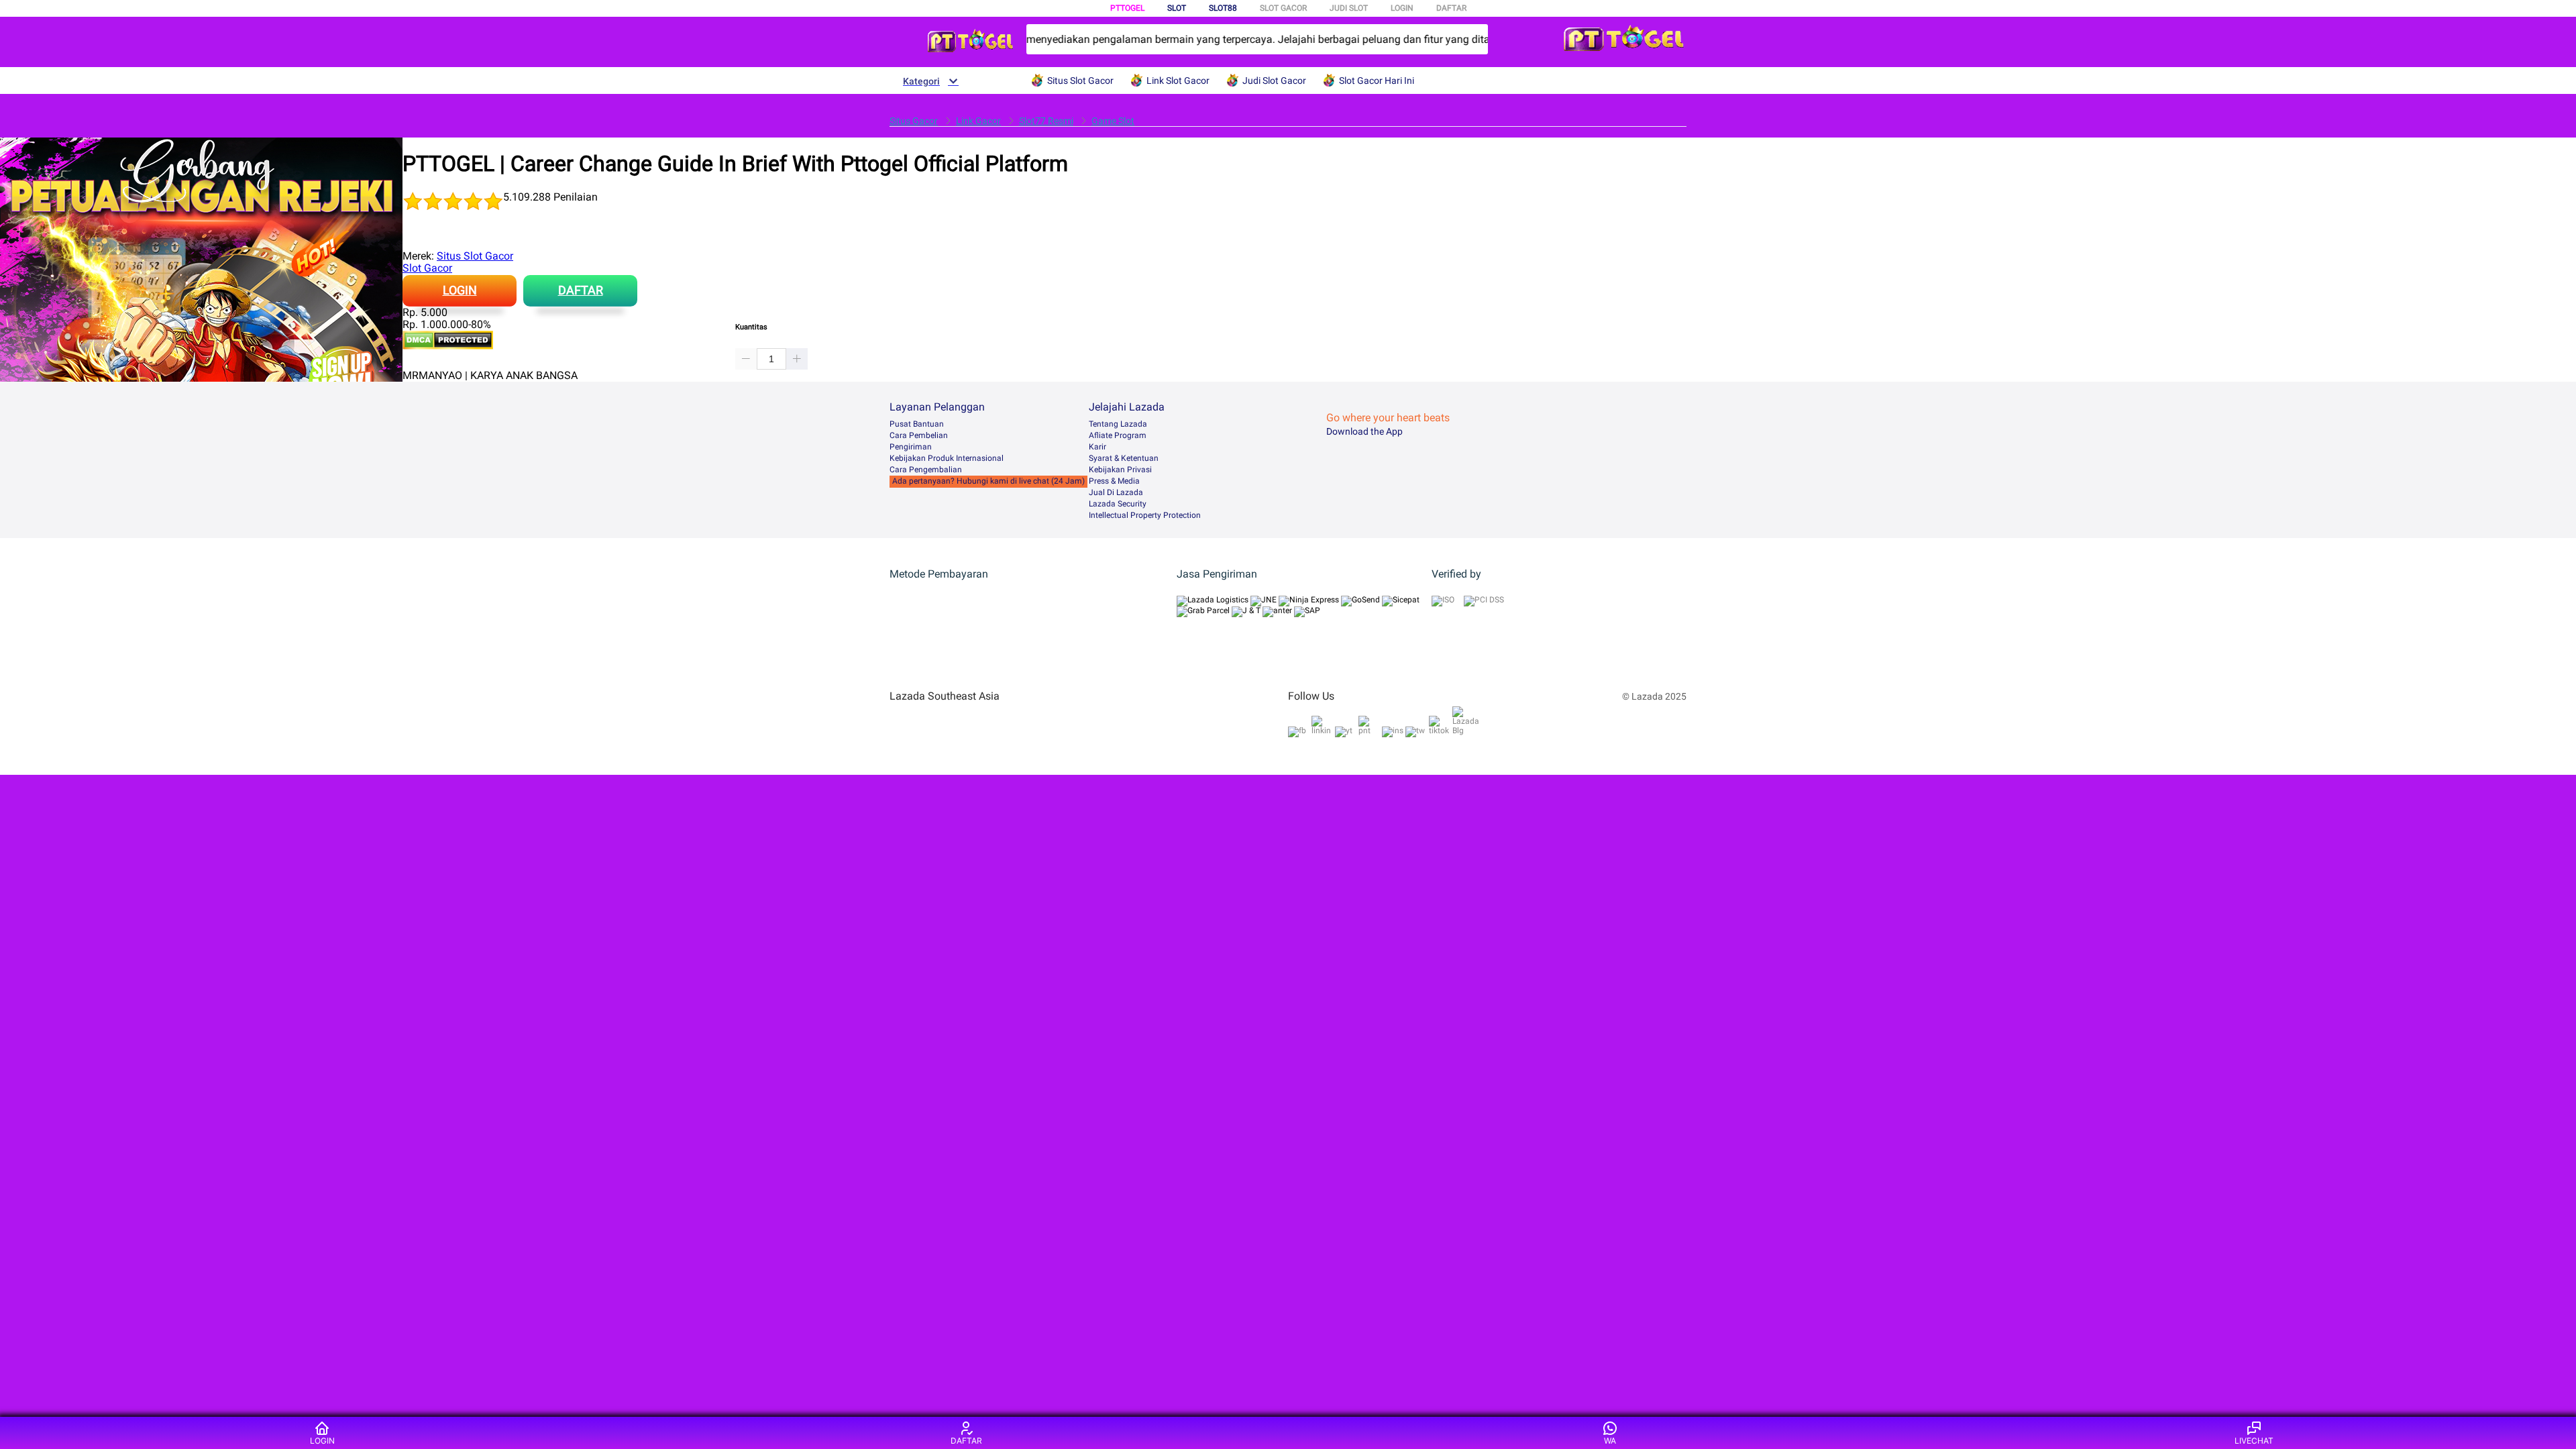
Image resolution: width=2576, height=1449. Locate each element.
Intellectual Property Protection (1145, 515)
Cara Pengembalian (926, 470)
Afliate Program (1118, 435)
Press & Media (1114, 481)
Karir (1097, 447)
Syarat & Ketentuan (1124, 458)
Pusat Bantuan (917, 424)
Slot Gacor (427, 268)
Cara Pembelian (919, 435)
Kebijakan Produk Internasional (947, 458)
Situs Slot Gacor (475, 256)
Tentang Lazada (1118, 424)
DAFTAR (1451, 8)
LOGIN (1402, 8)
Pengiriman (911, 447)
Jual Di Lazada (1116, 492)
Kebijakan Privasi (1120, 470)
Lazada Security (1118, 504)
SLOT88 (1223, 8)
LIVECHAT (2254, 1441)
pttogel (1127, 8)
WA (1610, 1441)
